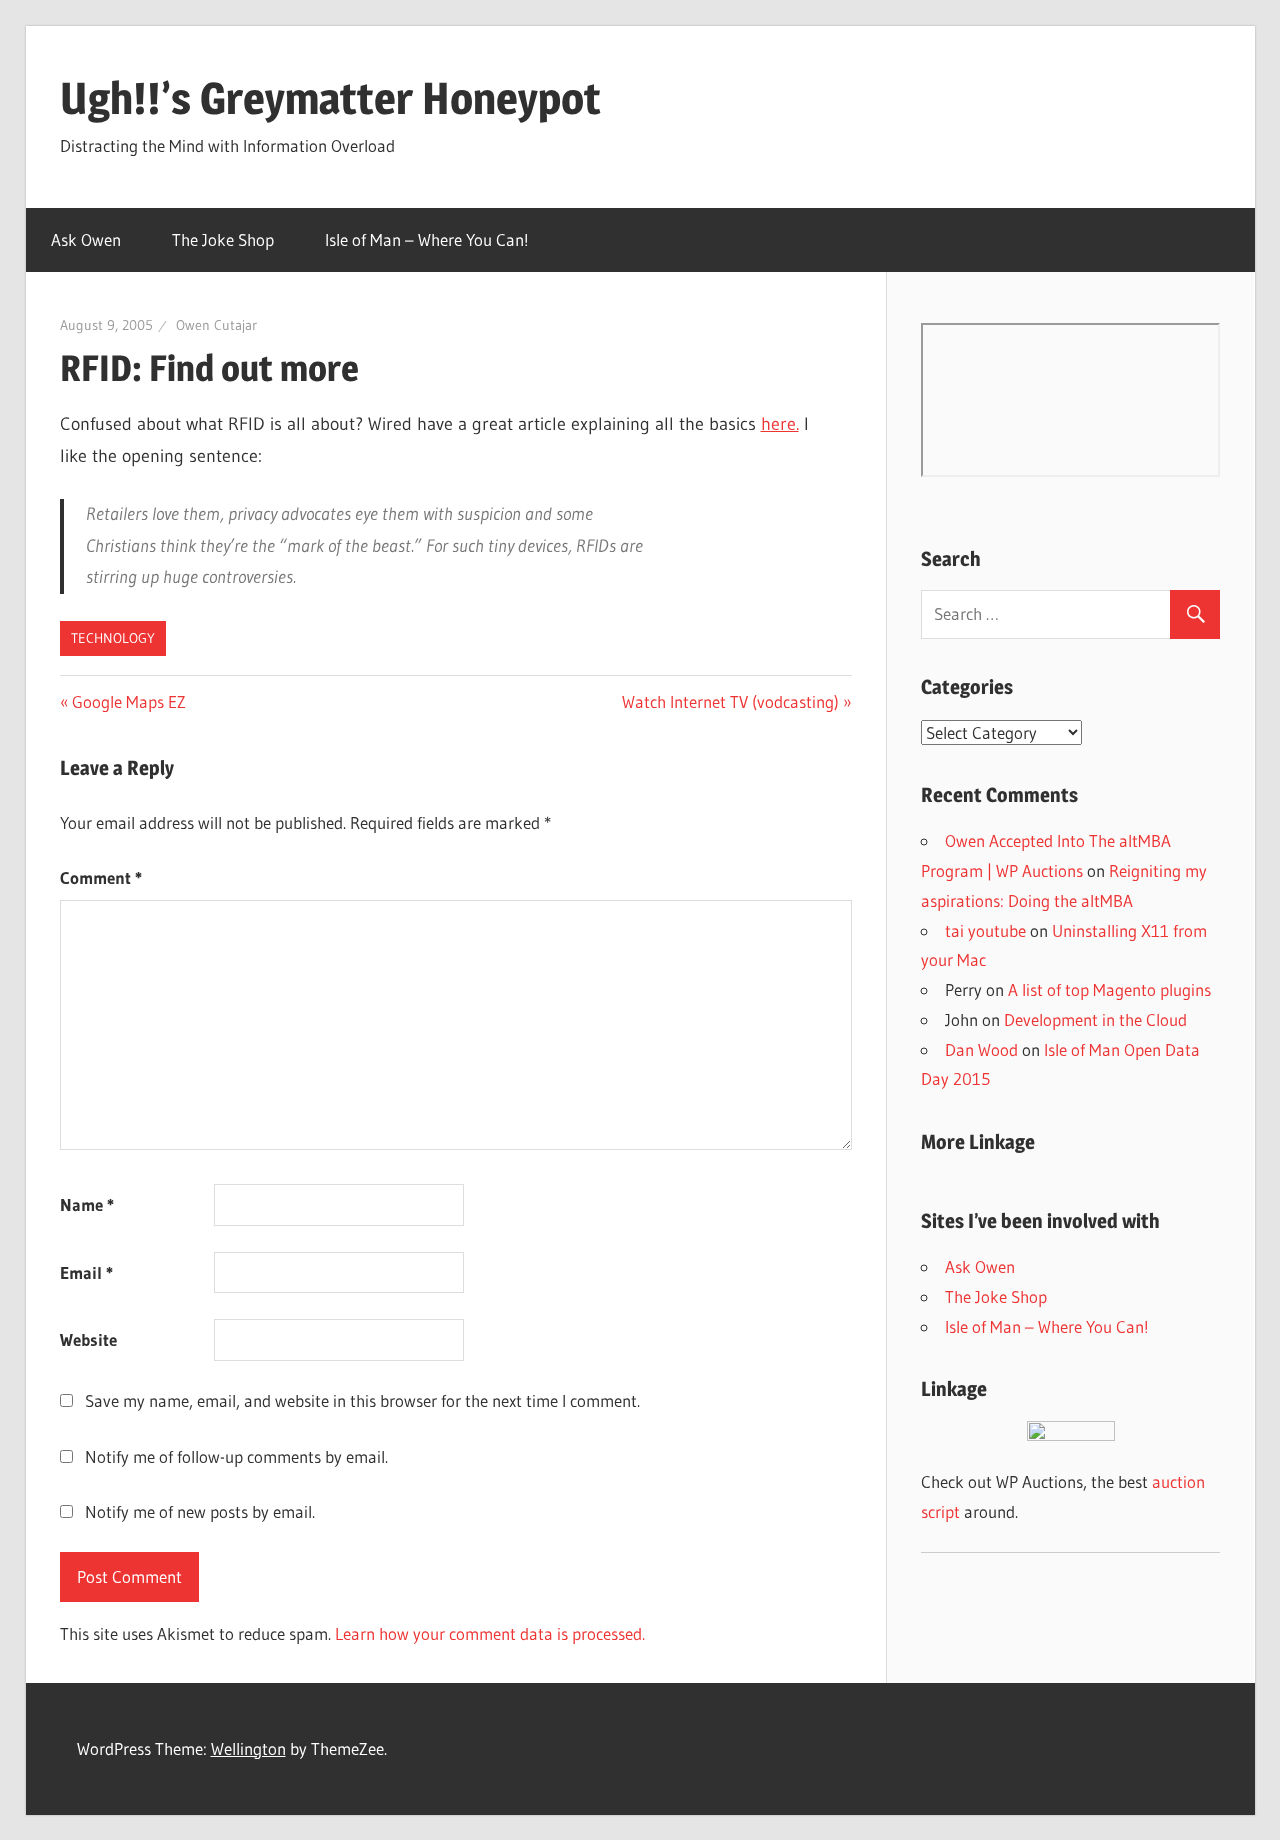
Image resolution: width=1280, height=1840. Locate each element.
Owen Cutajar (216, 325)
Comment (101, 877)
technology (113, 638)
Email (86, 1272)
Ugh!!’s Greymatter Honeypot (330, 98)
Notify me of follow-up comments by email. (236, 1456)
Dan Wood (981, 1049)
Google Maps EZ (128, 701)
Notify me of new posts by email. (200, 1511)
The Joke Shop (223, 239)
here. (780, 424)
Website (88, 1339)
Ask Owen (86, 239)
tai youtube (985, 930)
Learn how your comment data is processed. (490, 1633)
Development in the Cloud (1095, 1019)
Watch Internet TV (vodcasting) (730, 701)
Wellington (248, 1748)
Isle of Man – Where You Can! (427, 239)
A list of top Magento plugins (1109, 989)
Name (87, 1204)
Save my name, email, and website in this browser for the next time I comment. (362, 1400)
